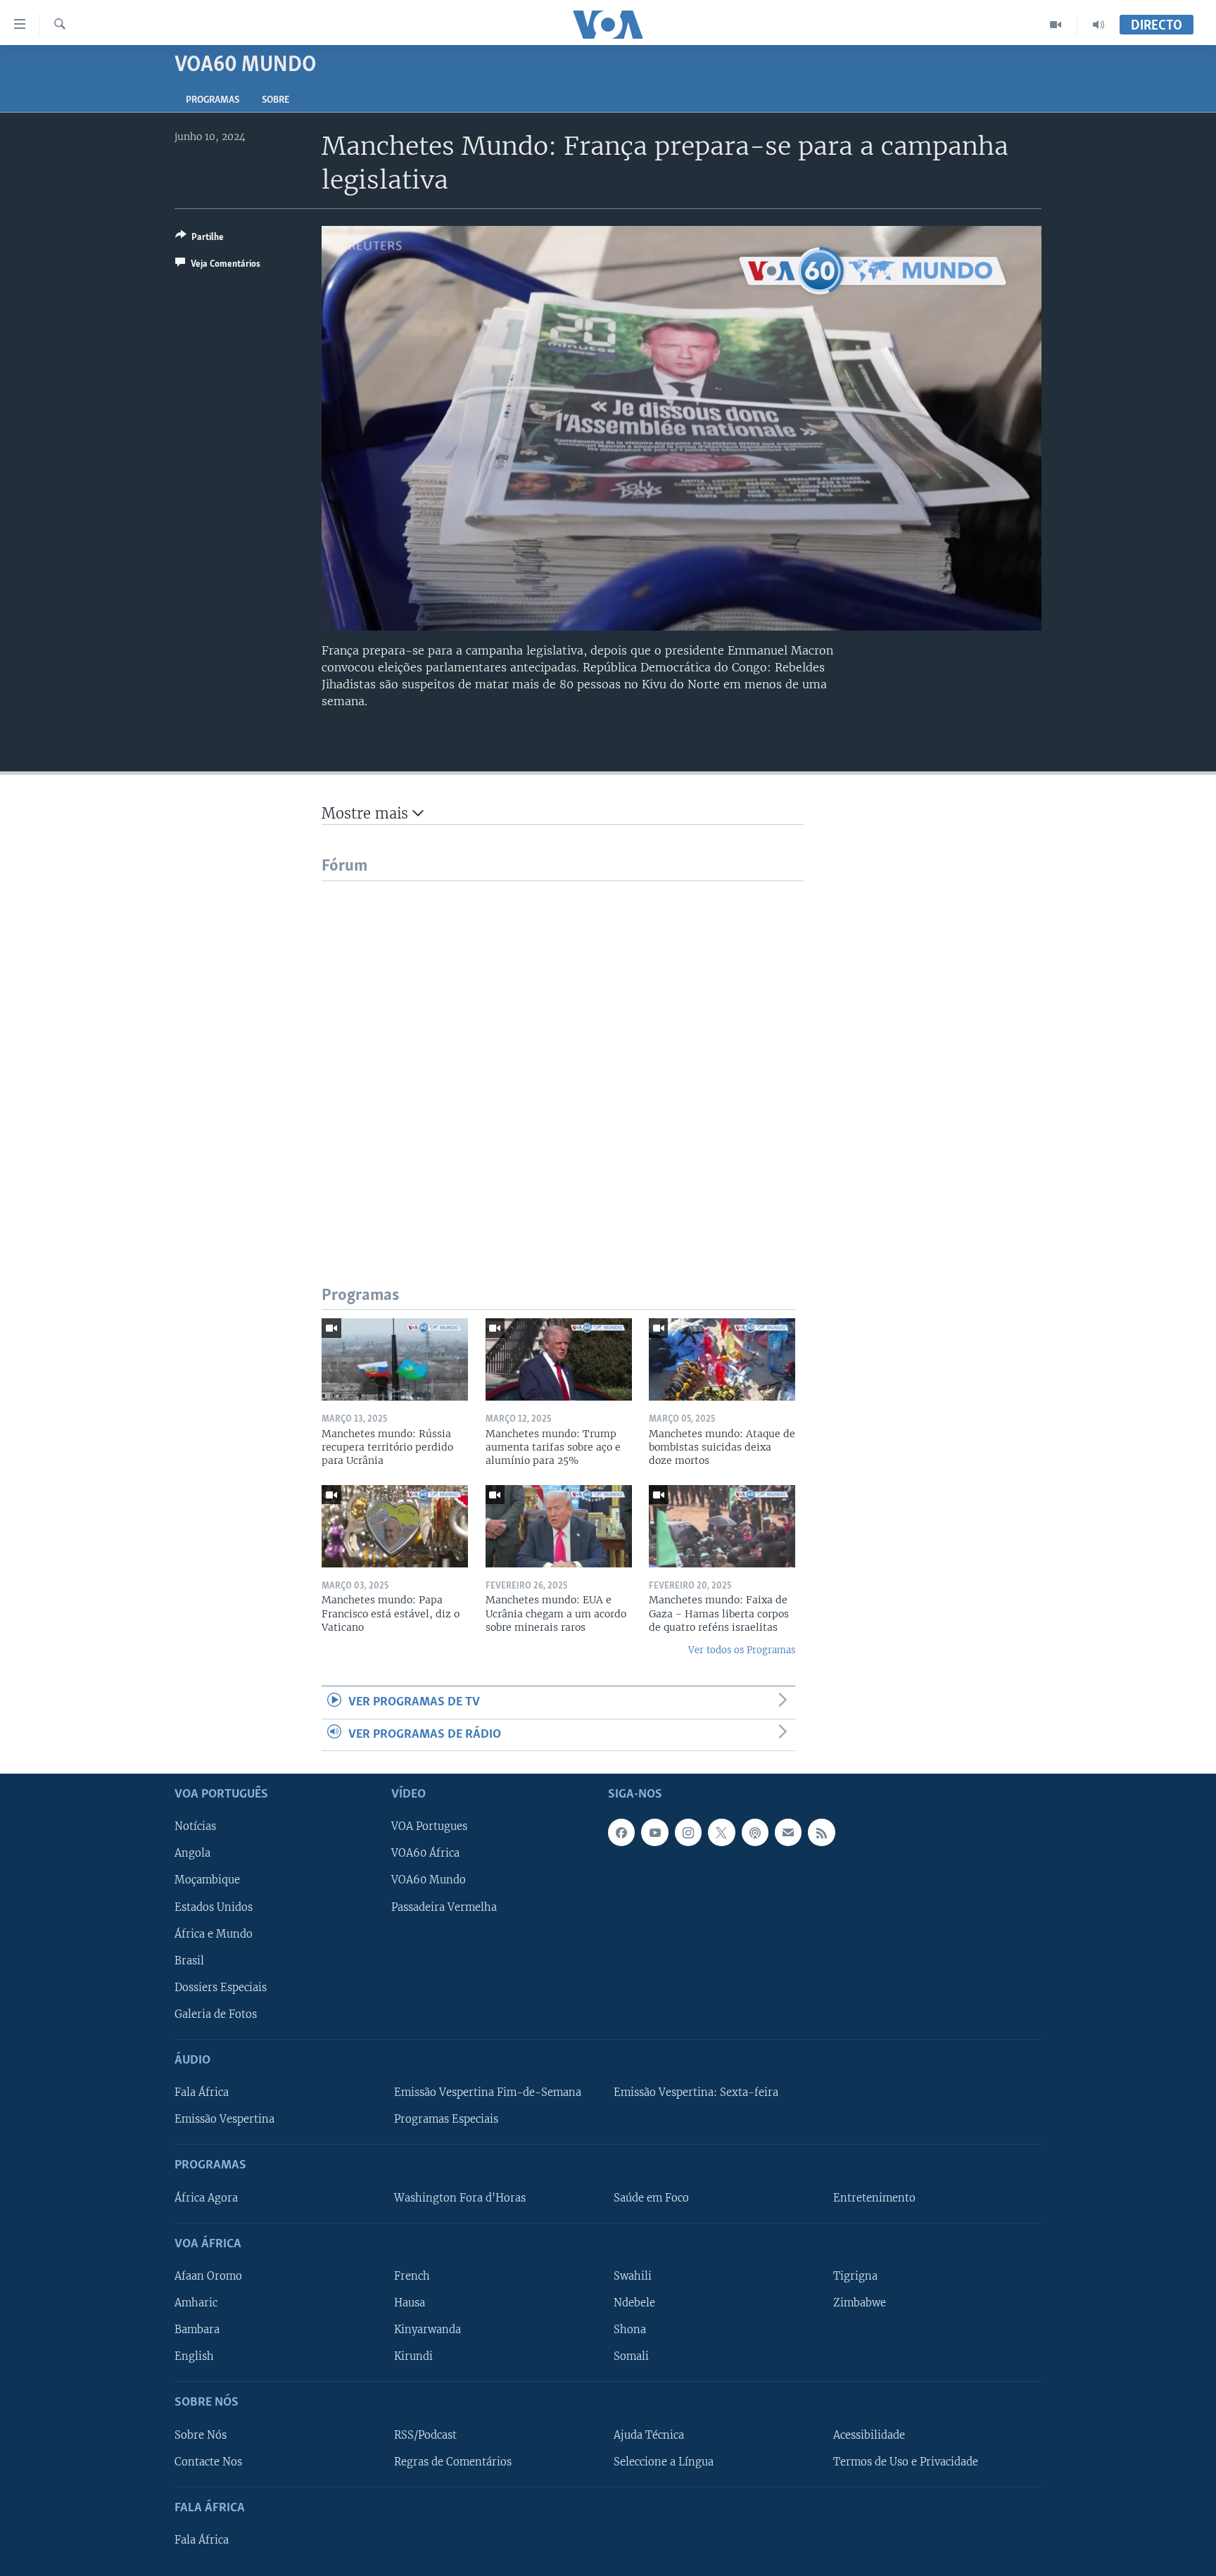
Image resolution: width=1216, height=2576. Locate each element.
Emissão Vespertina (224, 2119)
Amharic (196, 2303)
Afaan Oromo (208, 2276)
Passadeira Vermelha (444, 1907)
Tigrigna (855, 2276)
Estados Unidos (214, 1907)
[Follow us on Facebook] (621, 1832)
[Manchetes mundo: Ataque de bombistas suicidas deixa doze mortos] (722, 1359)
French (412, 2276)
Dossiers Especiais (221, 1988)
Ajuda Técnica (649, 2435)
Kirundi (413, 2356)
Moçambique (207, 1880)
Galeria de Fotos (216, 2014)
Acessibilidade (869, 2435)
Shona (630, 2330)
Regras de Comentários (453, 2461)
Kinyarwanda (427, 2330)
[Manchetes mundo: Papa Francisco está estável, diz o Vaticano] (395, 1526)
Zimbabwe (860, 2303)
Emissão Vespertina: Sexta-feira (696, 2092)
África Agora (206, 2197)
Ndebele (634, 2303)
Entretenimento (874, 2197)
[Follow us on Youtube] (654, 1832)
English (194, 2356)
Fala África (202, 2092)
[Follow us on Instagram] (688, 1832)
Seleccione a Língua (664, 2461)
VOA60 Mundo (429, 1880)
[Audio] (1098, 25)
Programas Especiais (446, 2119)
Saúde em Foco (651, 2197)
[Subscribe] (788, 1832)
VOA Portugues (429, 1826)
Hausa (410, 2303)
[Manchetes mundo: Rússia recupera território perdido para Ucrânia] (395, 1359)
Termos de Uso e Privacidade (906, 2461)
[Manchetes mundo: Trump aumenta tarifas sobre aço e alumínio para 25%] (559, 1359)
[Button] (199, 239)
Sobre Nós (201, 2435)
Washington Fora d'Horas (460, 2197)
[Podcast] (755, 1832)
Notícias (195, 1826)
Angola (192, 1853)
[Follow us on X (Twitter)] (721, 1832)
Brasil (189, 1960)
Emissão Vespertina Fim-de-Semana (488, 2092)
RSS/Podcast (425, 2435)
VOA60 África (425, 1853)
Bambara (197, 2330)
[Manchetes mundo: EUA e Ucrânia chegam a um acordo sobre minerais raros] (559, 1526)
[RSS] (821, 1832)
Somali (631, 2356)
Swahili (633, 2276)
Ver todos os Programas (742, 1650)
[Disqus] (563, 1057)
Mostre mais (367, 813)
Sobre (275, 100)
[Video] (1056, 25)
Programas (213, 100)
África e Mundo (214, 1933)
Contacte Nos (208, 2461)
